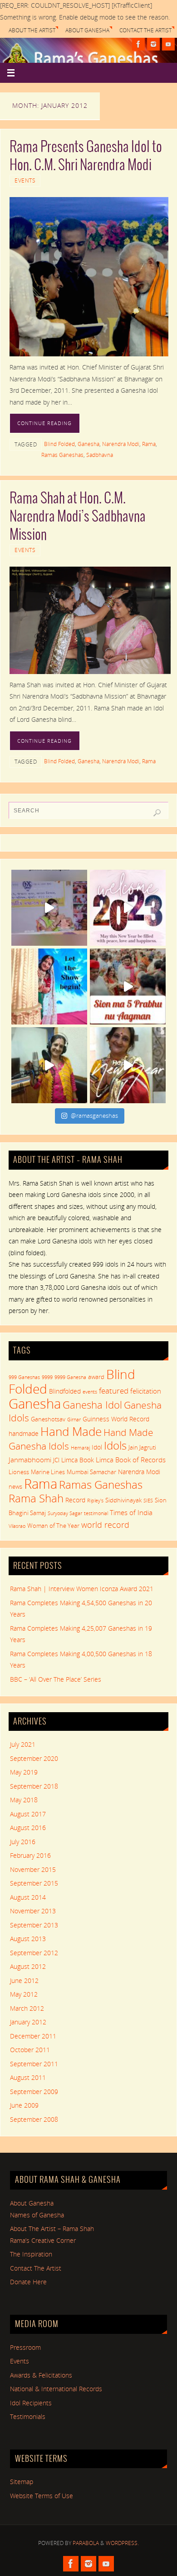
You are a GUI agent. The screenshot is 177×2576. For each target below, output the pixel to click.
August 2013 (28, 1939)
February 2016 (30, 1856)
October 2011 (30, 2050)
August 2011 (28, 2078)
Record (75, 1500)
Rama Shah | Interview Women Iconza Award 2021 (82, 1589)
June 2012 (24, 1981)
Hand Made (71, 1431)
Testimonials (28, 2417)
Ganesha (88, 444)
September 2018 (34, 1786)
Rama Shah (36, 1498)
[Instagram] (153, 44)
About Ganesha (87, 30)
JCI (56, 1460)
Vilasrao (17, 1526)
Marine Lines (48, 1472)
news (15, 1486)
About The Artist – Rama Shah (52, 2229)
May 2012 (24, 1994)
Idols (115, 1445)
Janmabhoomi (30, 1460)
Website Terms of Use (42, 2496)
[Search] (157, 813)
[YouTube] (168, 44)
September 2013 (34, 1925)
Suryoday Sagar (65, 1513)
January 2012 (28, 2022)
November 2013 (33, 1911)
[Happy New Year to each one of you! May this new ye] (128, 908)
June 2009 (24, 2105)
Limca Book (78, 1460)
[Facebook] (138, 44)
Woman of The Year (53, 1526)
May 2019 (24, 1772)
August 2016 (28, 1828)
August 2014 (28, 1897)
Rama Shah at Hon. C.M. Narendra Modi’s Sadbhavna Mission (78, 517)
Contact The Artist (145, 30)
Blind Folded (59, 444)
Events (25, 180)
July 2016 (23, 1842)
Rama (149, 444)
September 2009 (34, 2092)
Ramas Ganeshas (62, 455)
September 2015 (34, 1883)
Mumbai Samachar (91, 1472)
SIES (148, 1501)
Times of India (131, 1512)
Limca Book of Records (131, 1460)
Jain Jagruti (142, 1447)
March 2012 (27, 2008)
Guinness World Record (116, 1419)
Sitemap (22, 2482)
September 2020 (34, 1759)
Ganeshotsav (48, 1419)
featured (114, 1391)
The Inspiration (31, 2254)
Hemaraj (80, 1448)
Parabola (86, 2543)
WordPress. (122, 2543)
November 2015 (33, 1870)
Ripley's (95, 1501)
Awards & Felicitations (41, 2375)
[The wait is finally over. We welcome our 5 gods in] (128, 986)
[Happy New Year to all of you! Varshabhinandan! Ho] (128, 1065)
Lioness (19, 1472)
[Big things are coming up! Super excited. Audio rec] (49, 1065)
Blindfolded (65, 1391)
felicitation (146, 1391)
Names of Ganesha (37, 2215)
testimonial (96, 1513)
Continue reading (44, 423)
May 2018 (24, 1800)
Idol (97, 1447)
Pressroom (25, 2348)
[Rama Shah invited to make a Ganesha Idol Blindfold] (49, 908)
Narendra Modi (121, 444)
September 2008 (34, 2120)
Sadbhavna (100, 455)
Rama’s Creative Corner (43, 2241)
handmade (24, 1433)
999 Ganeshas (24, 1377)
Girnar (74, 1420)
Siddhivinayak (123, 1500)
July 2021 (23, 1744)
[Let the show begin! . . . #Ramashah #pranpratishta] (49, 986)
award (96, 1377)
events (90, 1392)
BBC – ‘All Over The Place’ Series (56, 1679)
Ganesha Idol (92, 1405)
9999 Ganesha (70, 1377)
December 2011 (33, 2036)
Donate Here (28, 2282)
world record (105, 1525)
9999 (47, 1377)
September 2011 (34, 2064)
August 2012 (28, 1967)
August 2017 (28, 1814)
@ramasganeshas (94, 1116)
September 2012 (34, 1953)
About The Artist (32, 30)
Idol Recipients (31, 2403)
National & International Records (56, 2389)
